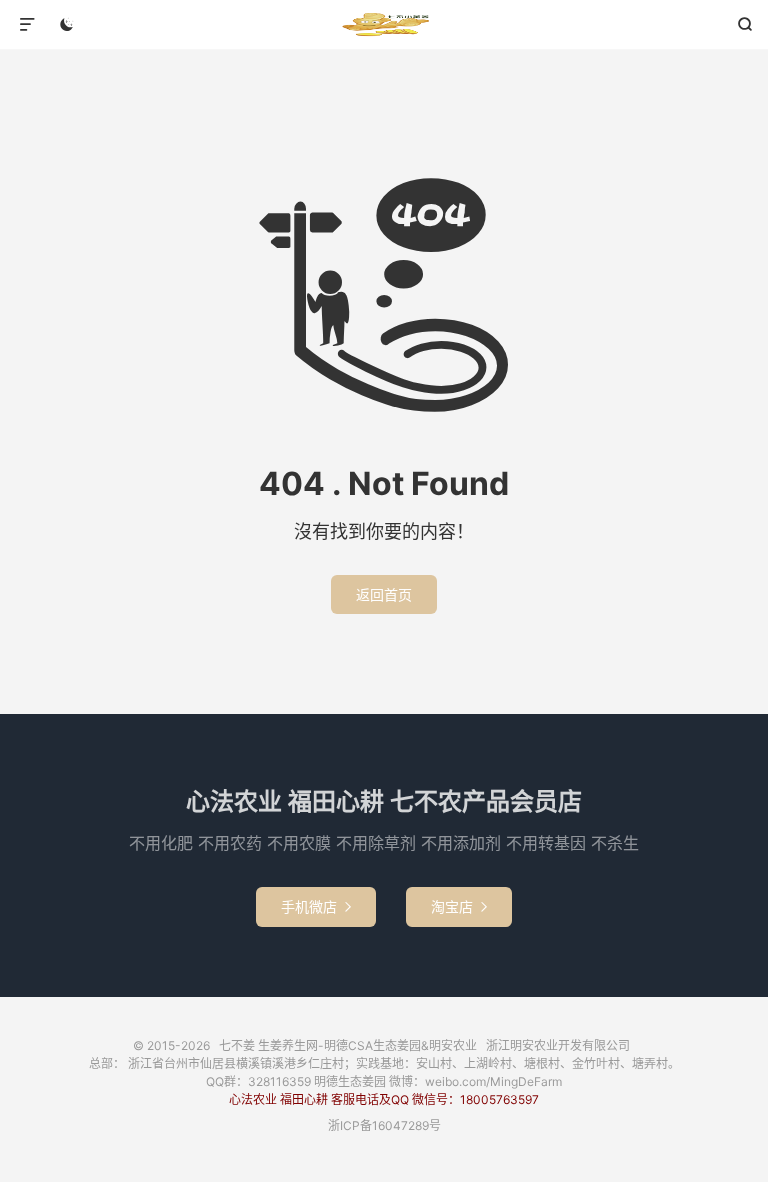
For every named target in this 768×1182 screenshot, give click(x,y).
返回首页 (384, 594)
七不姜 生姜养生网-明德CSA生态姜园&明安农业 (384, 25)
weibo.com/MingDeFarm (493, 1081)
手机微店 (316, 906)
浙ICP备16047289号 (384, 1125)
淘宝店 (459, 906)
